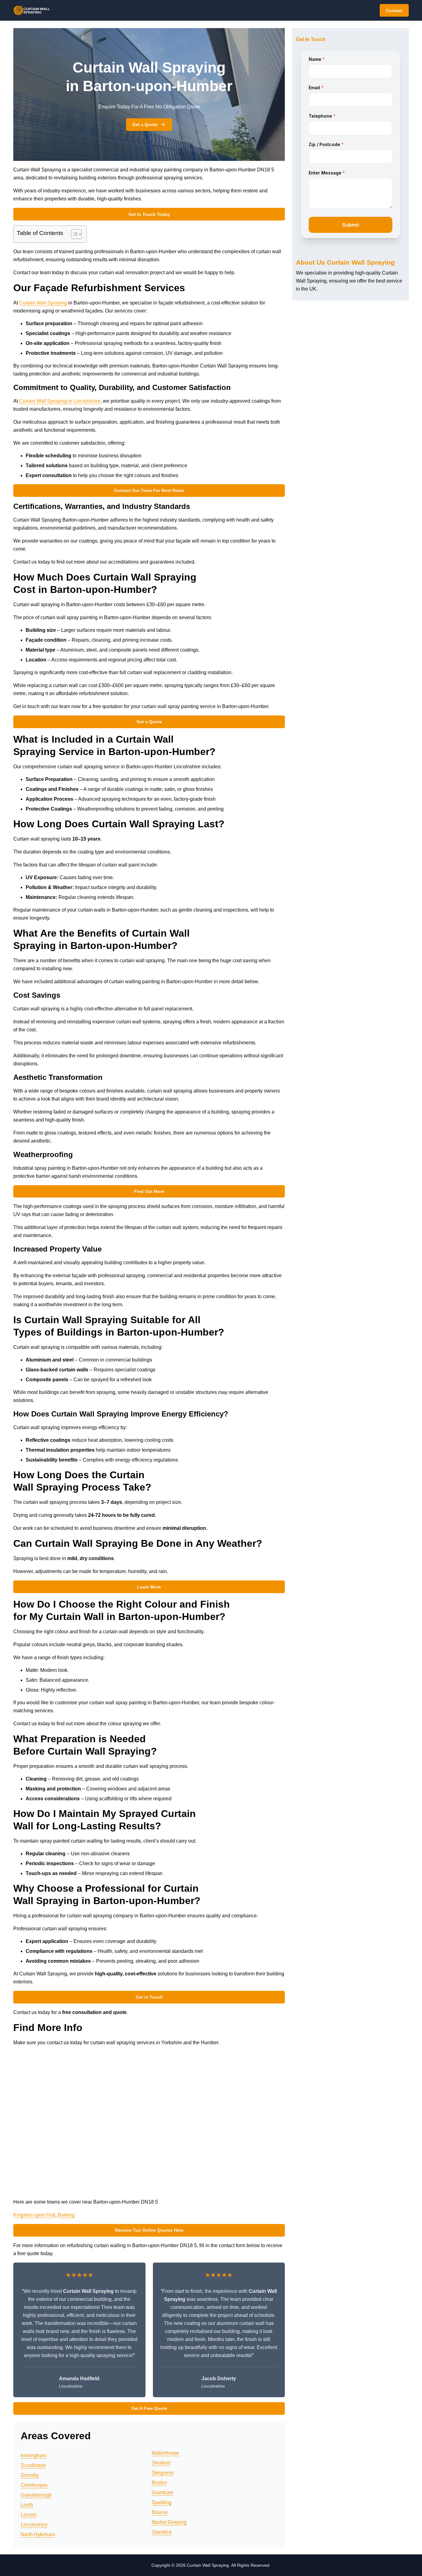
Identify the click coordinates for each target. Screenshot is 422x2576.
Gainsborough (36, 2495)
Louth (27, 2505)
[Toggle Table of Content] (73, 234)
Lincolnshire (34, 2525)
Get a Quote (145, 124)
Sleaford (161, 2463)
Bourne (160, 2512)
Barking (66, 2215)
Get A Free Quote (149, 2408)
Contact (394, 10)
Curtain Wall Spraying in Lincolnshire (60, 401)
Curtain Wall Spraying (43, 303)
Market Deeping (169, 2522)
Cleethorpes (34, 2485)
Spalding (162, 2502)
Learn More (149, 1587)
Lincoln (29, 2515)
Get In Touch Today (149, 214)
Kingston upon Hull (34, 2215)
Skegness (163, 2473)
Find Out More (149, 1191)
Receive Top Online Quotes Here (149, 2230)
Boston (159, 2483)
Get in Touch (149, 1997)
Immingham (34, 2455)
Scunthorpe (33, 2465)
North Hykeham (38, 2534)
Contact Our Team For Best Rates (149, 490)
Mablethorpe (165, 2453)
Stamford (162, 2532)
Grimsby (30, 2475)
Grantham (162, 2492)
